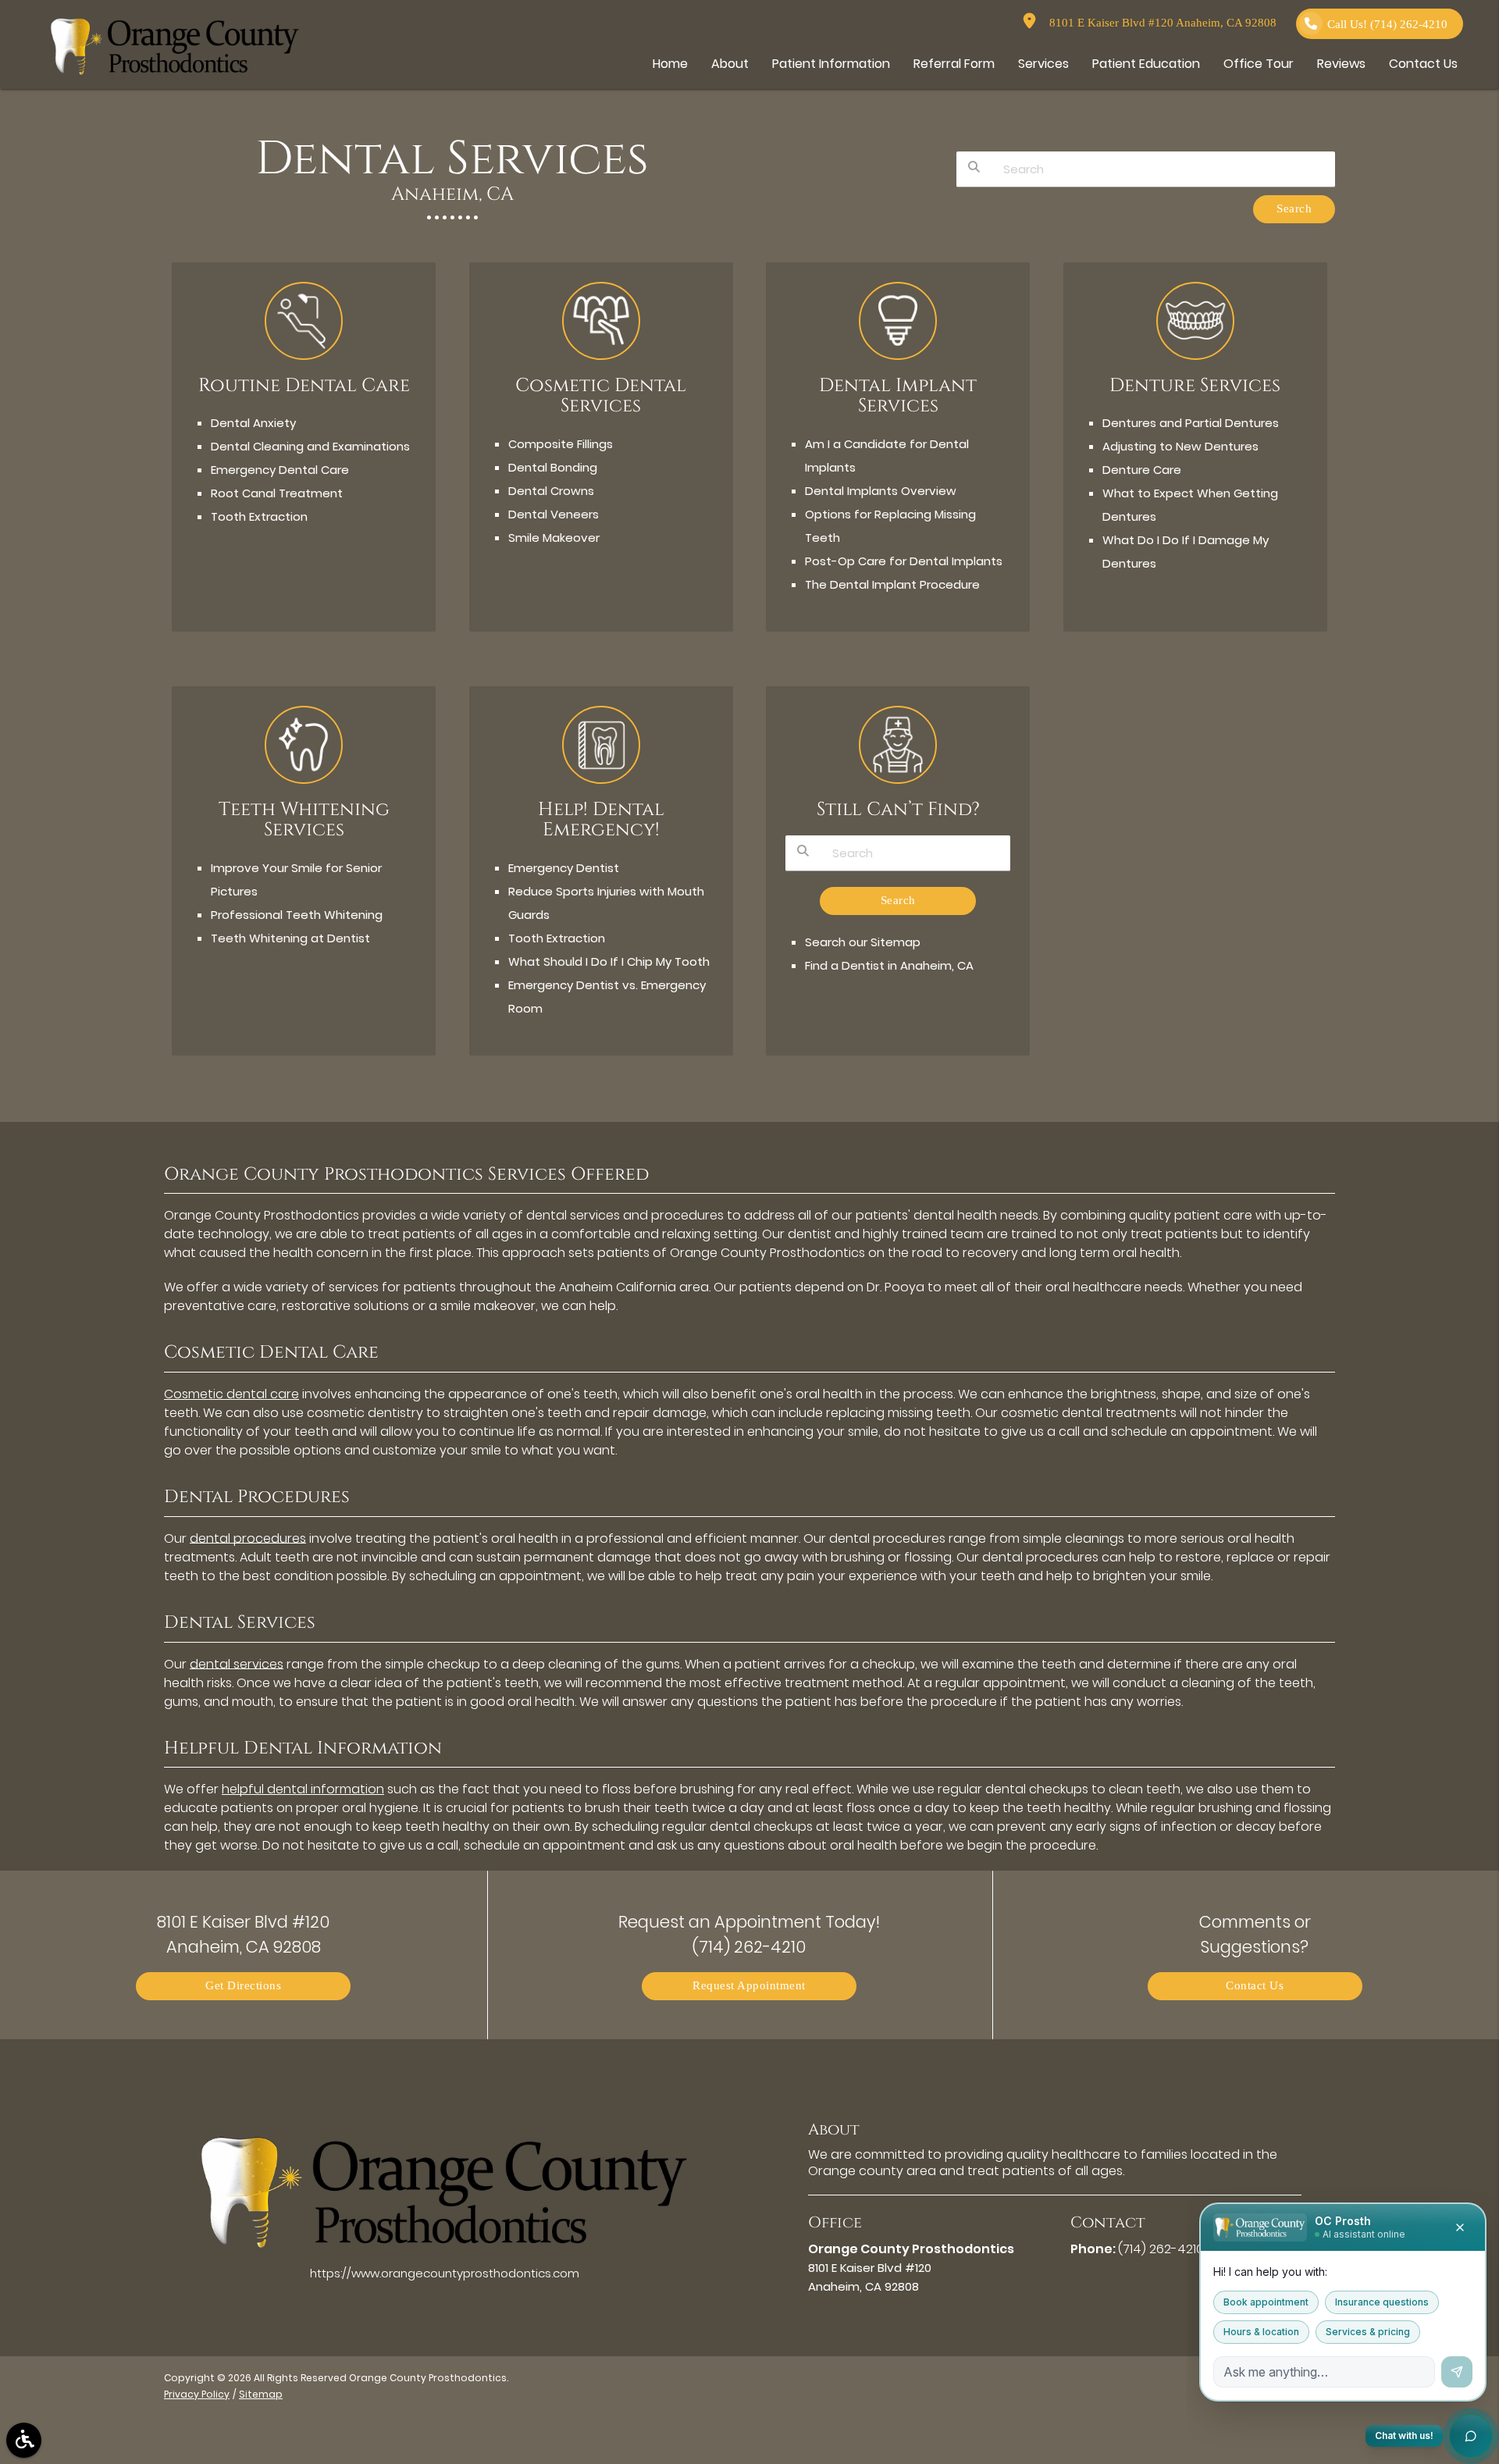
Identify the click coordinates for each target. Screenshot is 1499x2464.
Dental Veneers (554, 514)
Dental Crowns (551, 491)
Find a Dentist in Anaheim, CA (889, 965)
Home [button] (670, 64)
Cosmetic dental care (231, 1394)
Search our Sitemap (863, 942)
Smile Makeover (554, 538)
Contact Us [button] (1423, 64)
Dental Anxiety (253, 423)
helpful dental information (303, 1789)
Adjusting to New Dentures (1180, 446)
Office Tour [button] (1259, 64)
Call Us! (1387, 25)
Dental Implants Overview (881, 491)
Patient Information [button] (831, 64)
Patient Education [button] (1146, 64)
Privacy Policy (197, 2394)
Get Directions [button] (243, 1986)
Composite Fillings (561, 444)
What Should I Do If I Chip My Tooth (609, 961)
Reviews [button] (1341, 64)
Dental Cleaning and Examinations (310, 446)
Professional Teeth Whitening (297, 915)
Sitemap (261, 2394)
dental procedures (248, 1538)
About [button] (730, 64)
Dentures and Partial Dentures (1191, 423)
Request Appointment (749, 1986)
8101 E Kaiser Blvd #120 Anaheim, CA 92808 (1160, 23)
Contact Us (1255, 1986)
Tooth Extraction (259, 516)
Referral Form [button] (954, 64)
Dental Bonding (553, 467)
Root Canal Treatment (277, 493)
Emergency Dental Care (280, 470)
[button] (24, 2440)
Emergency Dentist (564, 868)
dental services (237, 1664)
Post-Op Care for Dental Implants (904, 561)
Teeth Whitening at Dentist (290, 938)
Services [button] (1043, 64)
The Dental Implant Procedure (892, 584)
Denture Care (1142, 470)
